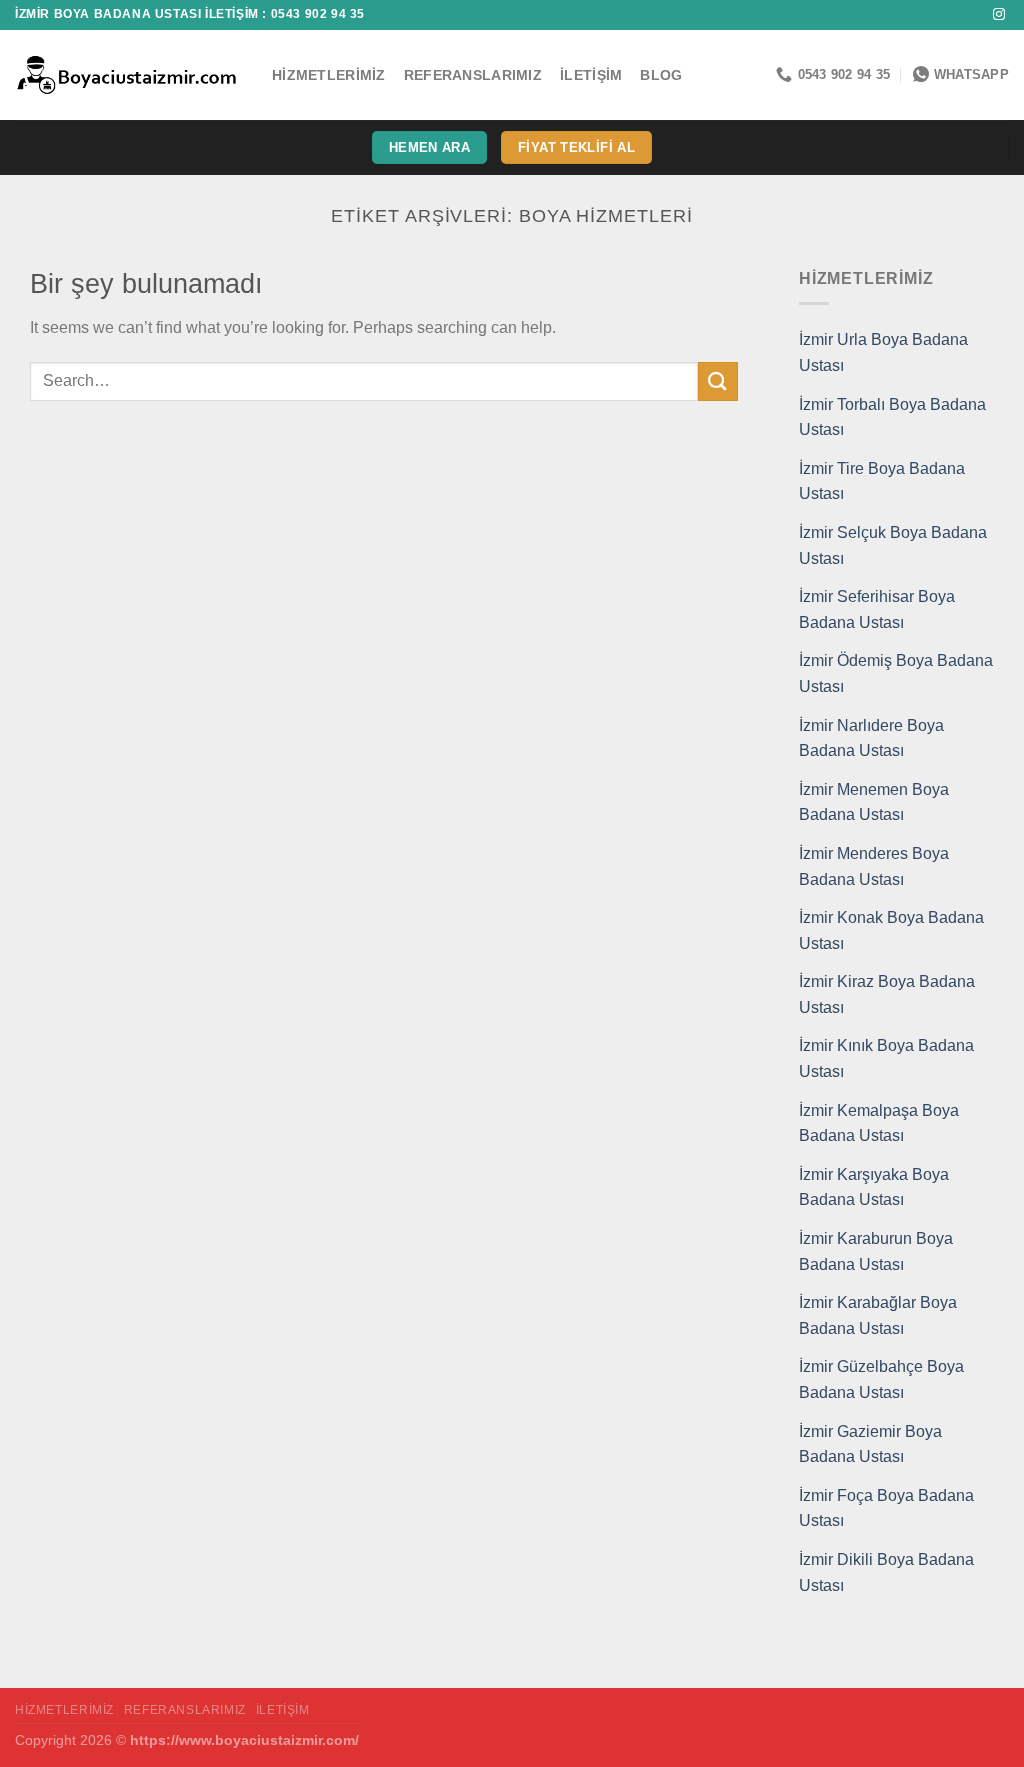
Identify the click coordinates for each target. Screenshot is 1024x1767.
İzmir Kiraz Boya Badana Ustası (887, 994)
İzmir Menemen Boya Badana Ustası (874, 802)
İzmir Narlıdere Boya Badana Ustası (871, 738)
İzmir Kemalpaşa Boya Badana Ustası (879, 1123)
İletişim (591, 75)
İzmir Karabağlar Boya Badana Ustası (878, 1315)
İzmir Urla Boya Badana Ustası (883, 352)
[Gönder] (718, 381)
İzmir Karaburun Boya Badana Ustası (876, 1251)
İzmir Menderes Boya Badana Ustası (874, 866)
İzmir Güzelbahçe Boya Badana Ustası (881, 1379)
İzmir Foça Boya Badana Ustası (886, 1508)
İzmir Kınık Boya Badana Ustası (886, 1058)
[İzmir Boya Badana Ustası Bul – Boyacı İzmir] (128, 75)
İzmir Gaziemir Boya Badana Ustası (870, 1444)
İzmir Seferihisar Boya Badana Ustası (877, 609)
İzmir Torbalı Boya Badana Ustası (892, 417)
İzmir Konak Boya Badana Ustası (891, 930)
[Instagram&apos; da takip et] (999, 15)
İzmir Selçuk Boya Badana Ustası (893, 545)
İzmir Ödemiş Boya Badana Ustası (896, 673)
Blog (661, 75)
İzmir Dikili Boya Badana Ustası (886, 1572)
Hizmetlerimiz (329, 75)
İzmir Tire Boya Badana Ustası (882, 481)
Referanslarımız (473, 75)
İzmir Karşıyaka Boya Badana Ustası (874, 1187)
